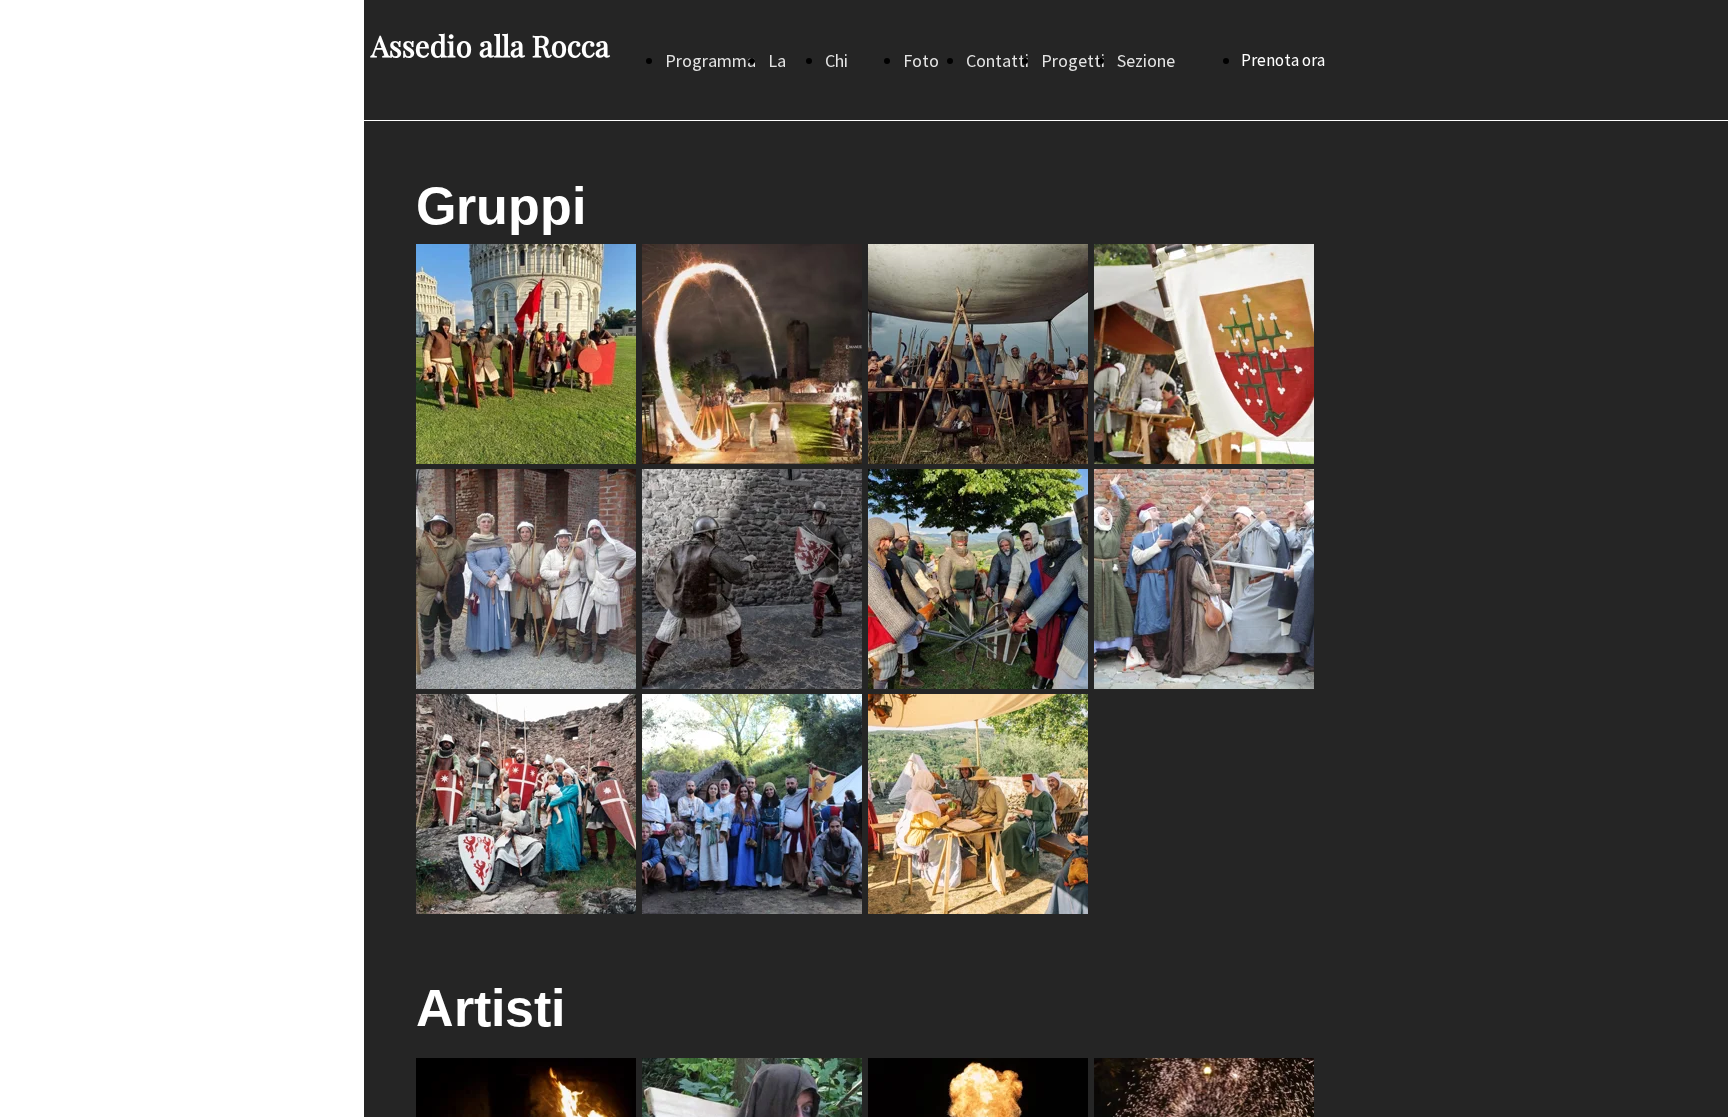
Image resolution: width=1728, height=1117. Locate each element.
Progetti (1073, 60)
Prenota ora (1283, 60)
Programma (710, 60)
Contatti (997, 60)
